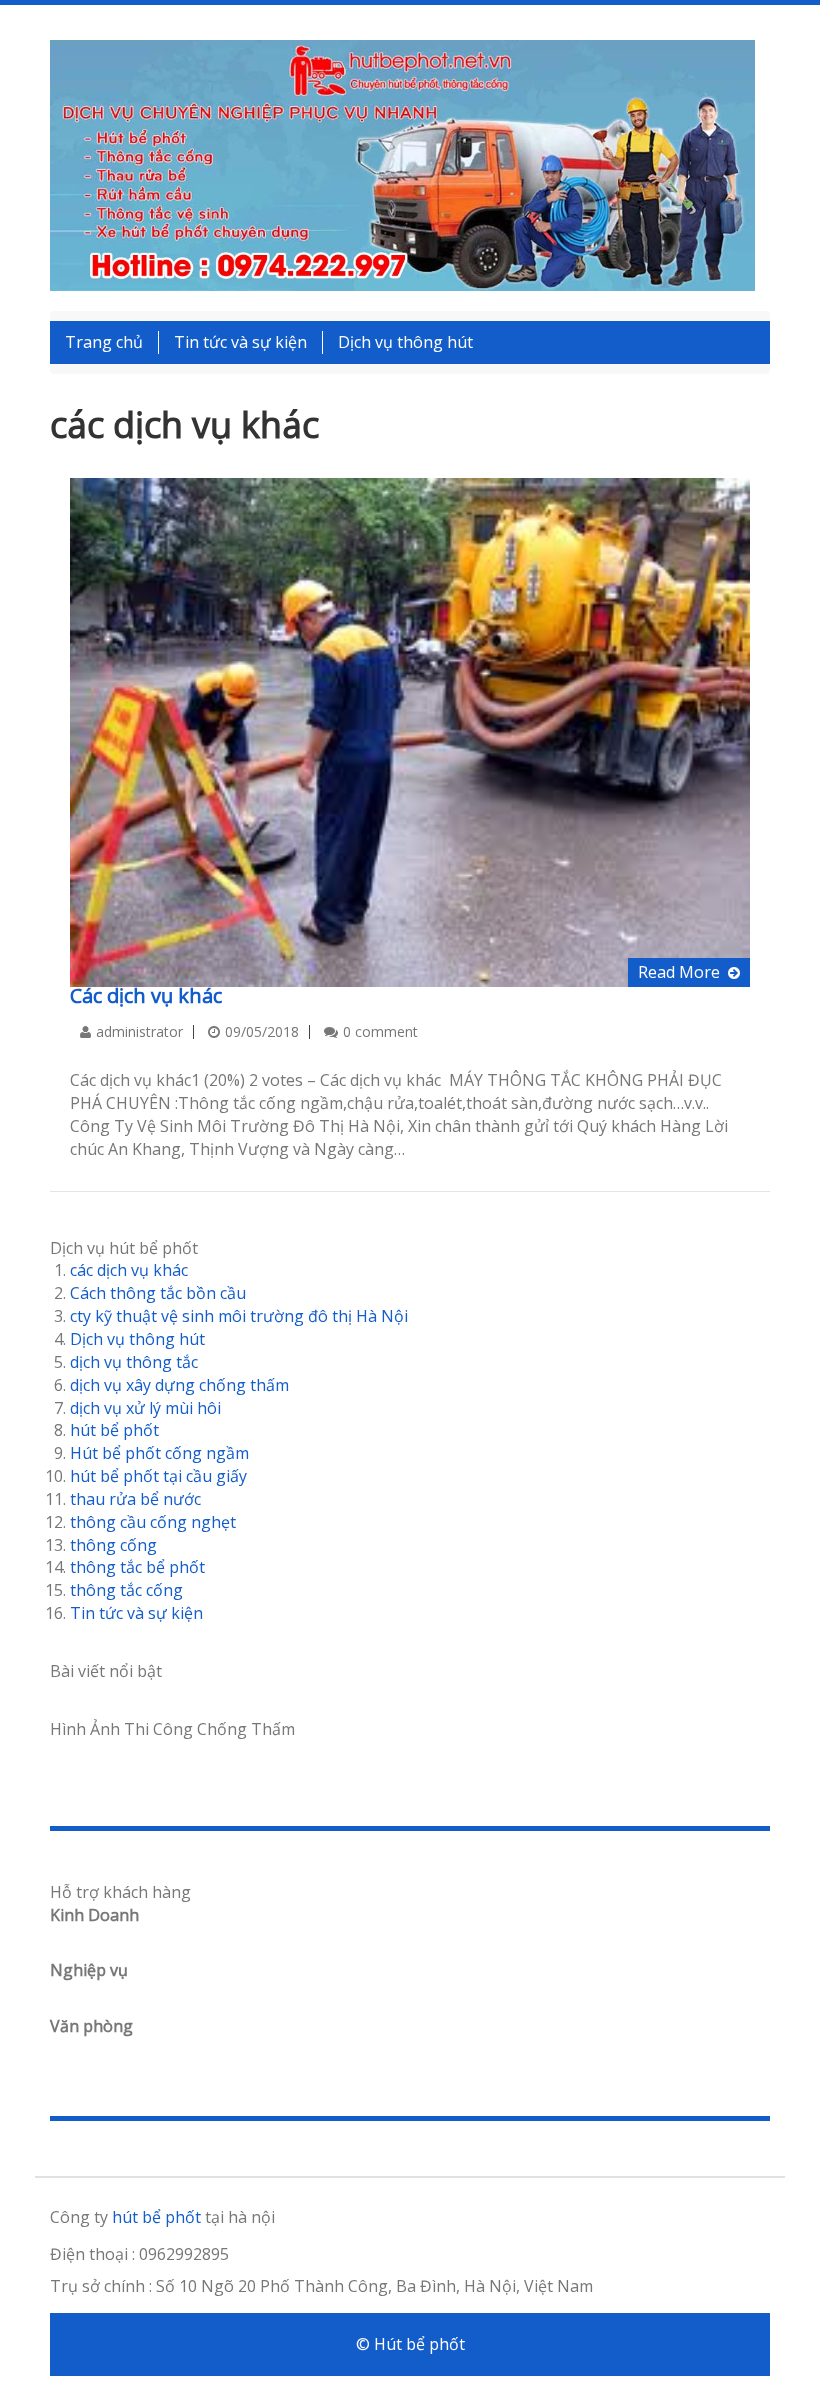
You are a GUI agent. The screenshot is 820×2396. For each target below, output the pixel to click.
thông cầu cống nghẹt (153, 1522)
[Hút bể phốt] (402, 164)
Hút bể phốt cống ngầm (159, 1453)
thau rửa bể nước (135, 1499)
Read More (679, 972)
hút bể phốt (114, 1430)
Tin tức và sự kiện (240, 342)
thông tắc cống (126, 1590)
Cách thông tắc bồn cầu (158, 1293)
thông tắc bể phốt (137, 1567)
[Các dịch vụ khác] (410, 731)
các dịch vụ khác (129, 1270)
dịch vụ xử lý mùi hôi (145, 1408)
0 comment (380, 1031)
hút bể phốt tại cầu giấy (158, 1476)
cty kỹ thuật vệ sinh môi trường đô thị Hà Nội (239, 1316)
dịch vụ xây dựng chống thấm (179, 1385)
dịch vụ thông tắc (134, 1362)
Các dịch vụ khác (146, 995)
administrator (139, 1031)
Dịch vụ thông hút (405, 342)
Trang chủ (104, 342)
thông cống (113, 1545)
